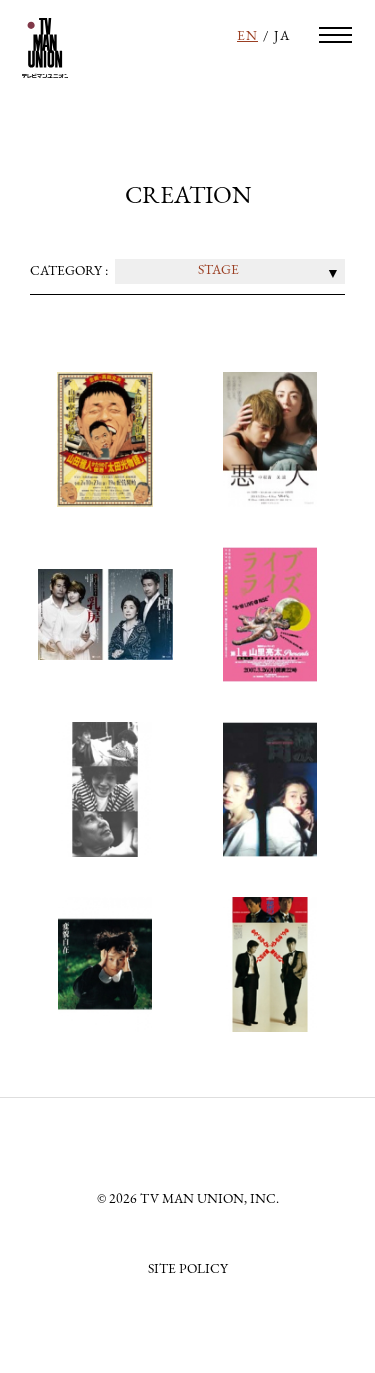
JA (282, 36)
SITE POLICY (188, 1269)
